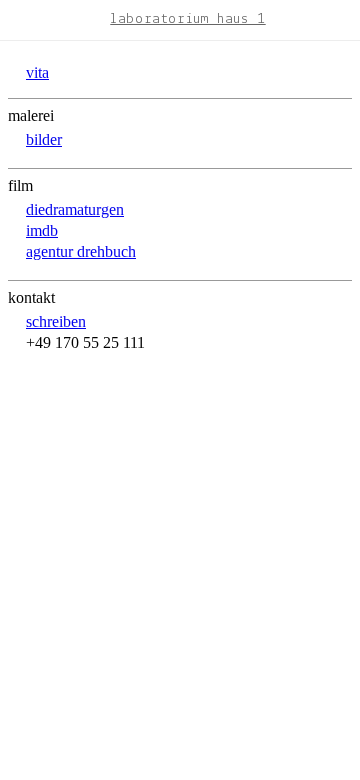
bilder (44, 139)
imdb (42, 230)
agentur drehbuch (81, 251)
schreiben (56, 321)
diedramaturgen (75, 209)
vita (37, 72)
